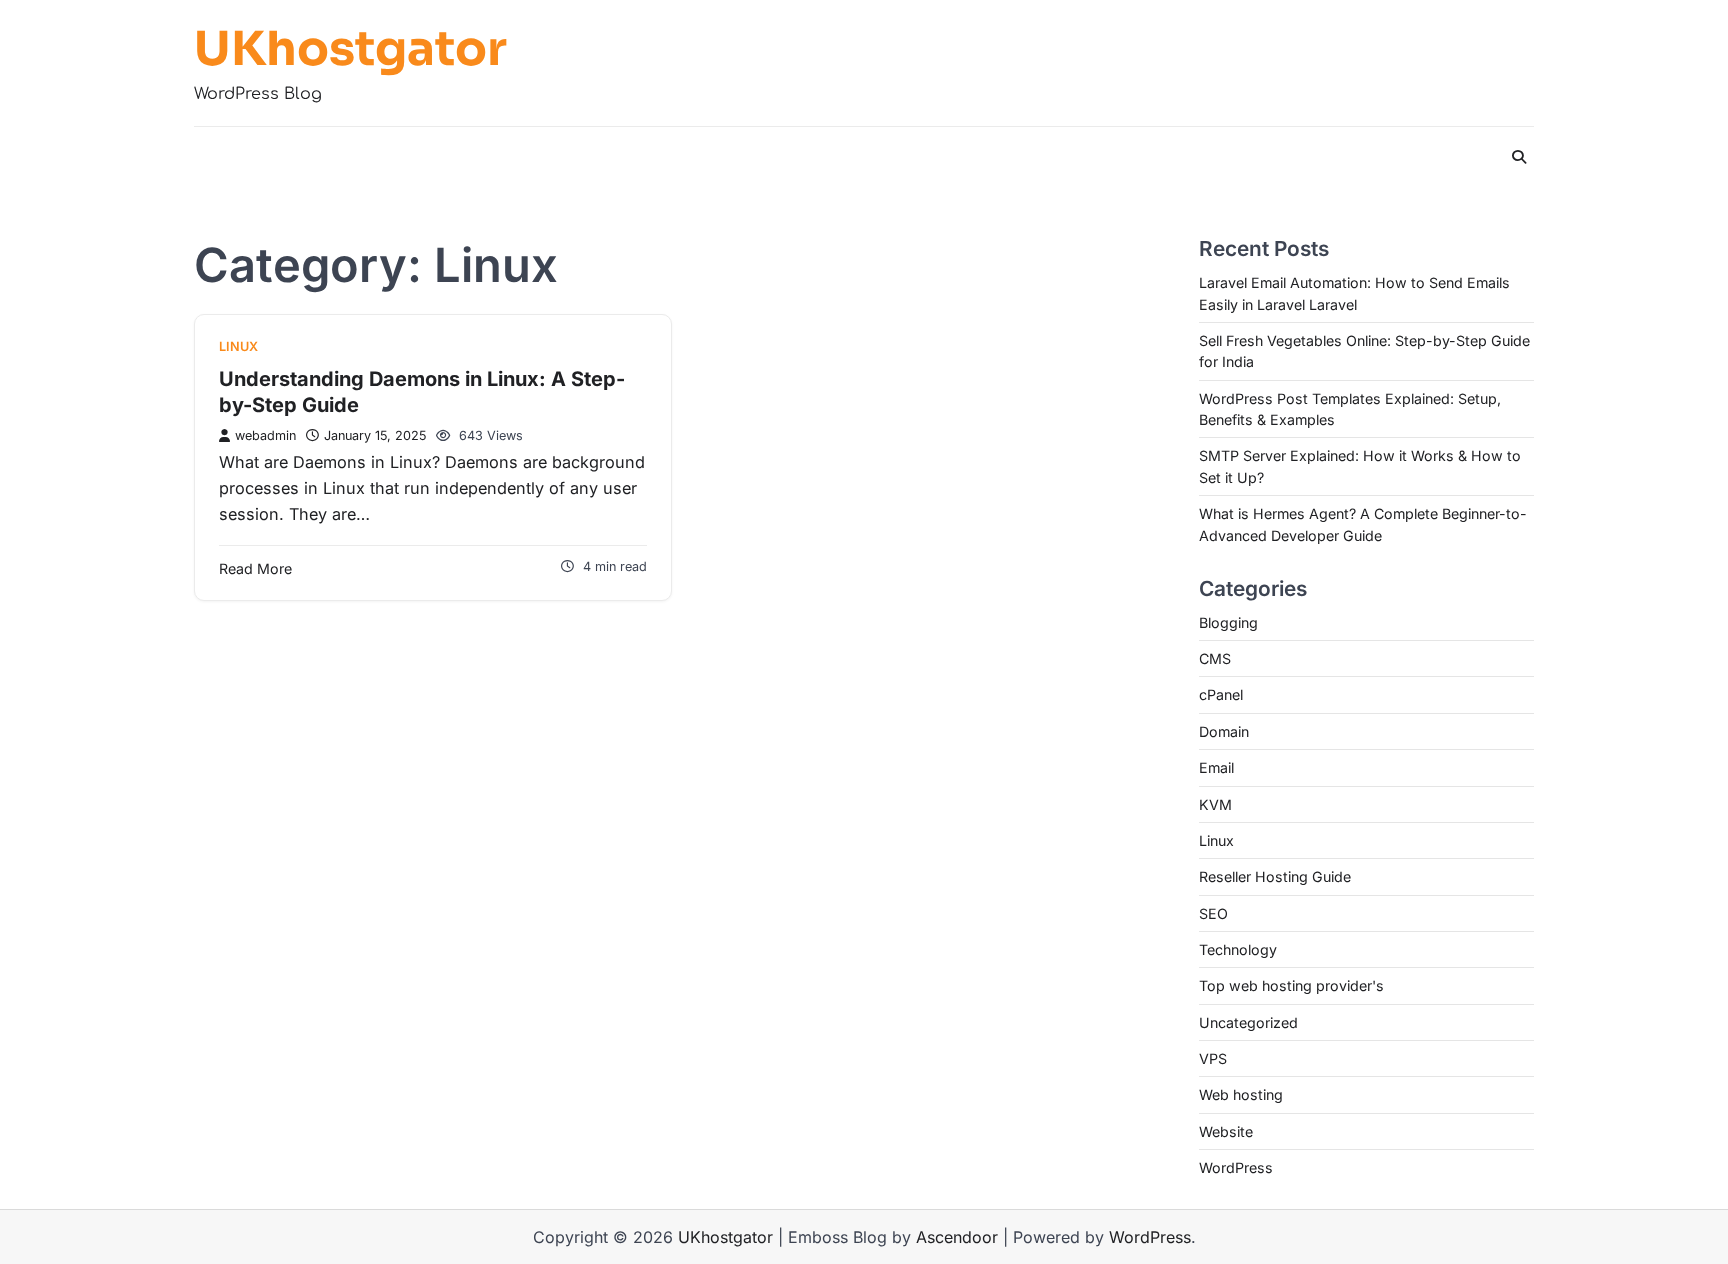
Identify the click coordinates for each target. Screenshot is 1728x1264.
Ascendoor (957, 1237)
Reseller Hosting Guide (1275, 876)
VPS (1213, 1058)
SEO (1213, 913)
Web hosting (1241, 1094)
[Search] (1519, 157)
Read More (255, 568)
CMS (1215, 658)
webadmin (265, 435)
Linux (238, 346)
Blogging (1228, 622)
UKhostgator (350, 49)
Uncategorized (1248, 1022)
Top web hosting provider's (1291, 985)
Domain (1224, 731)
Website (1226, 1131)
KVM (1215, 804)
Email (1216, 767)
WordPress (1236, 1167)
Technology (1238, 949)
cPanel (1221, 694)
